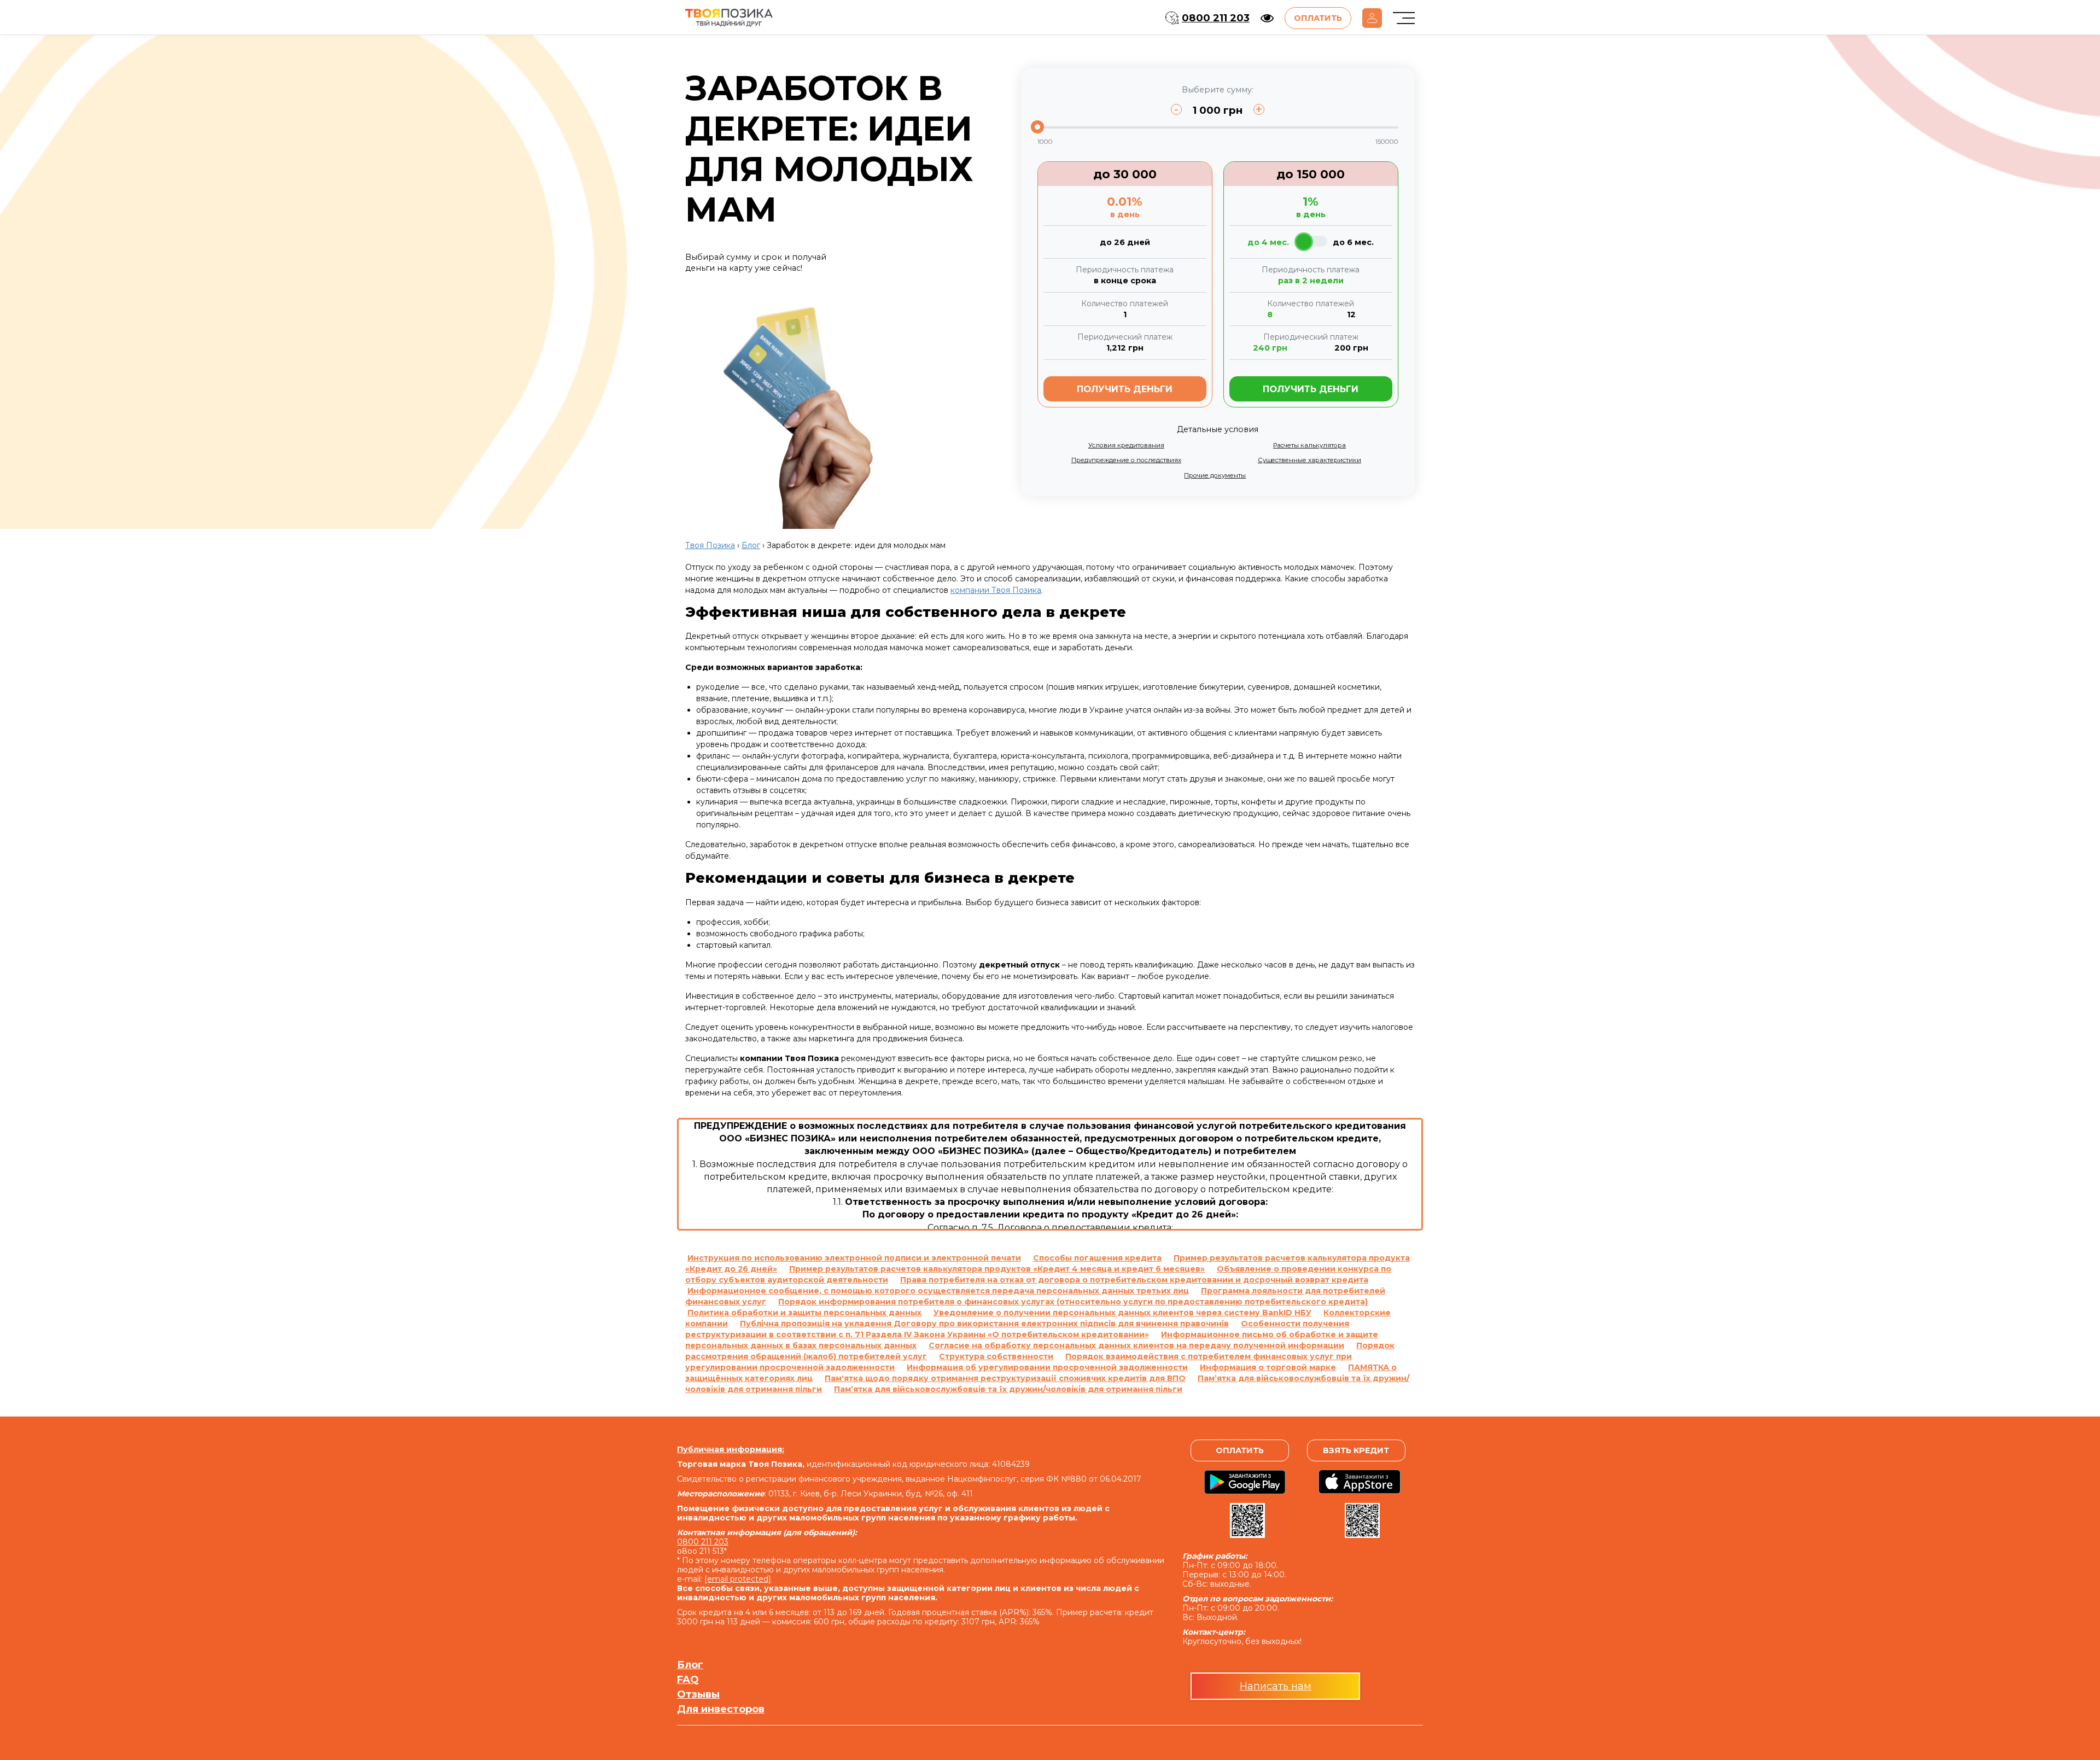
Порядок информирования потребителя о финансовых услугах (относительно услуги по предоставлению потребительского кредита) (1073, 1302)
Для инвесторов (721, 1709)
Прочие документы (1215, 475)
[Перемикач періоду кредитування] (1311, 241)
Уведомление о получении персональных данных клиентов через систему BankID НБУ (1122, 1313)
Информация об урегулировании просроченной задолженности (1047, 1367)
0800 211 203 (1216, 18)
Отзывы (698, 1695)
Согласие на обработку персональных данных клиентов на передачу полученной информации (1136, 1345)
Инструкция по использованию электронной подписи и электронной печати (854, 1258)
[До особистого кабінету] (1372, 18)
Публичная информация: (731, 1449)
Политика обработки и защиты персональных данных (804, 1313)
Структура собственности (996, 1356)
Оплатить (1318, 18)
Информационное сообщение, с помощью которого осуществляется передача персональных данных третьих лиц (938, 1291)
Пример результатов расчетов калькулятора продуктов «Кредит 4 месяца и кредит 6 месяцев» (997, 1269)
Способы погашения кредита (1097, 1258)
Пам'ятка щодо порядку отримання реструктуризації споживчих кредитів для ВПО (1005, 1378)
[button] (1267, 18)
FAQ (688, 1680)
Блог (690, 1665)
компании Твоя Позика (996, 590)
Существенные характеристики (1309, 460)
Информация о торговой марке (1268, 1367)
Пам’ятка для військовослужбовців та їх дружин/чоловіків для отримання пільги (1008, 1389)
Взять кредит (1356, 1450)
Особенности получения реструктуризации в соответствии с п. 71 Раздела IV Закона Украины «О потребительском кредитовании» (1017, 1329)
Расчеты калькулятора (1309, 445)
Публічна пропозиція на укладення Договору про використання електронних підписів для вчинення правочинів (984, 1324)
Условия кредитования (1126, 445)
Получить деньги (1125, 389)
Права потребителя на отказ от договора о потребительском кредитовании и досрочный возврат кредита (1134, 1280)
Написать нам (1276, 1686)
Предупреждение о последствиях (1126, 460)
